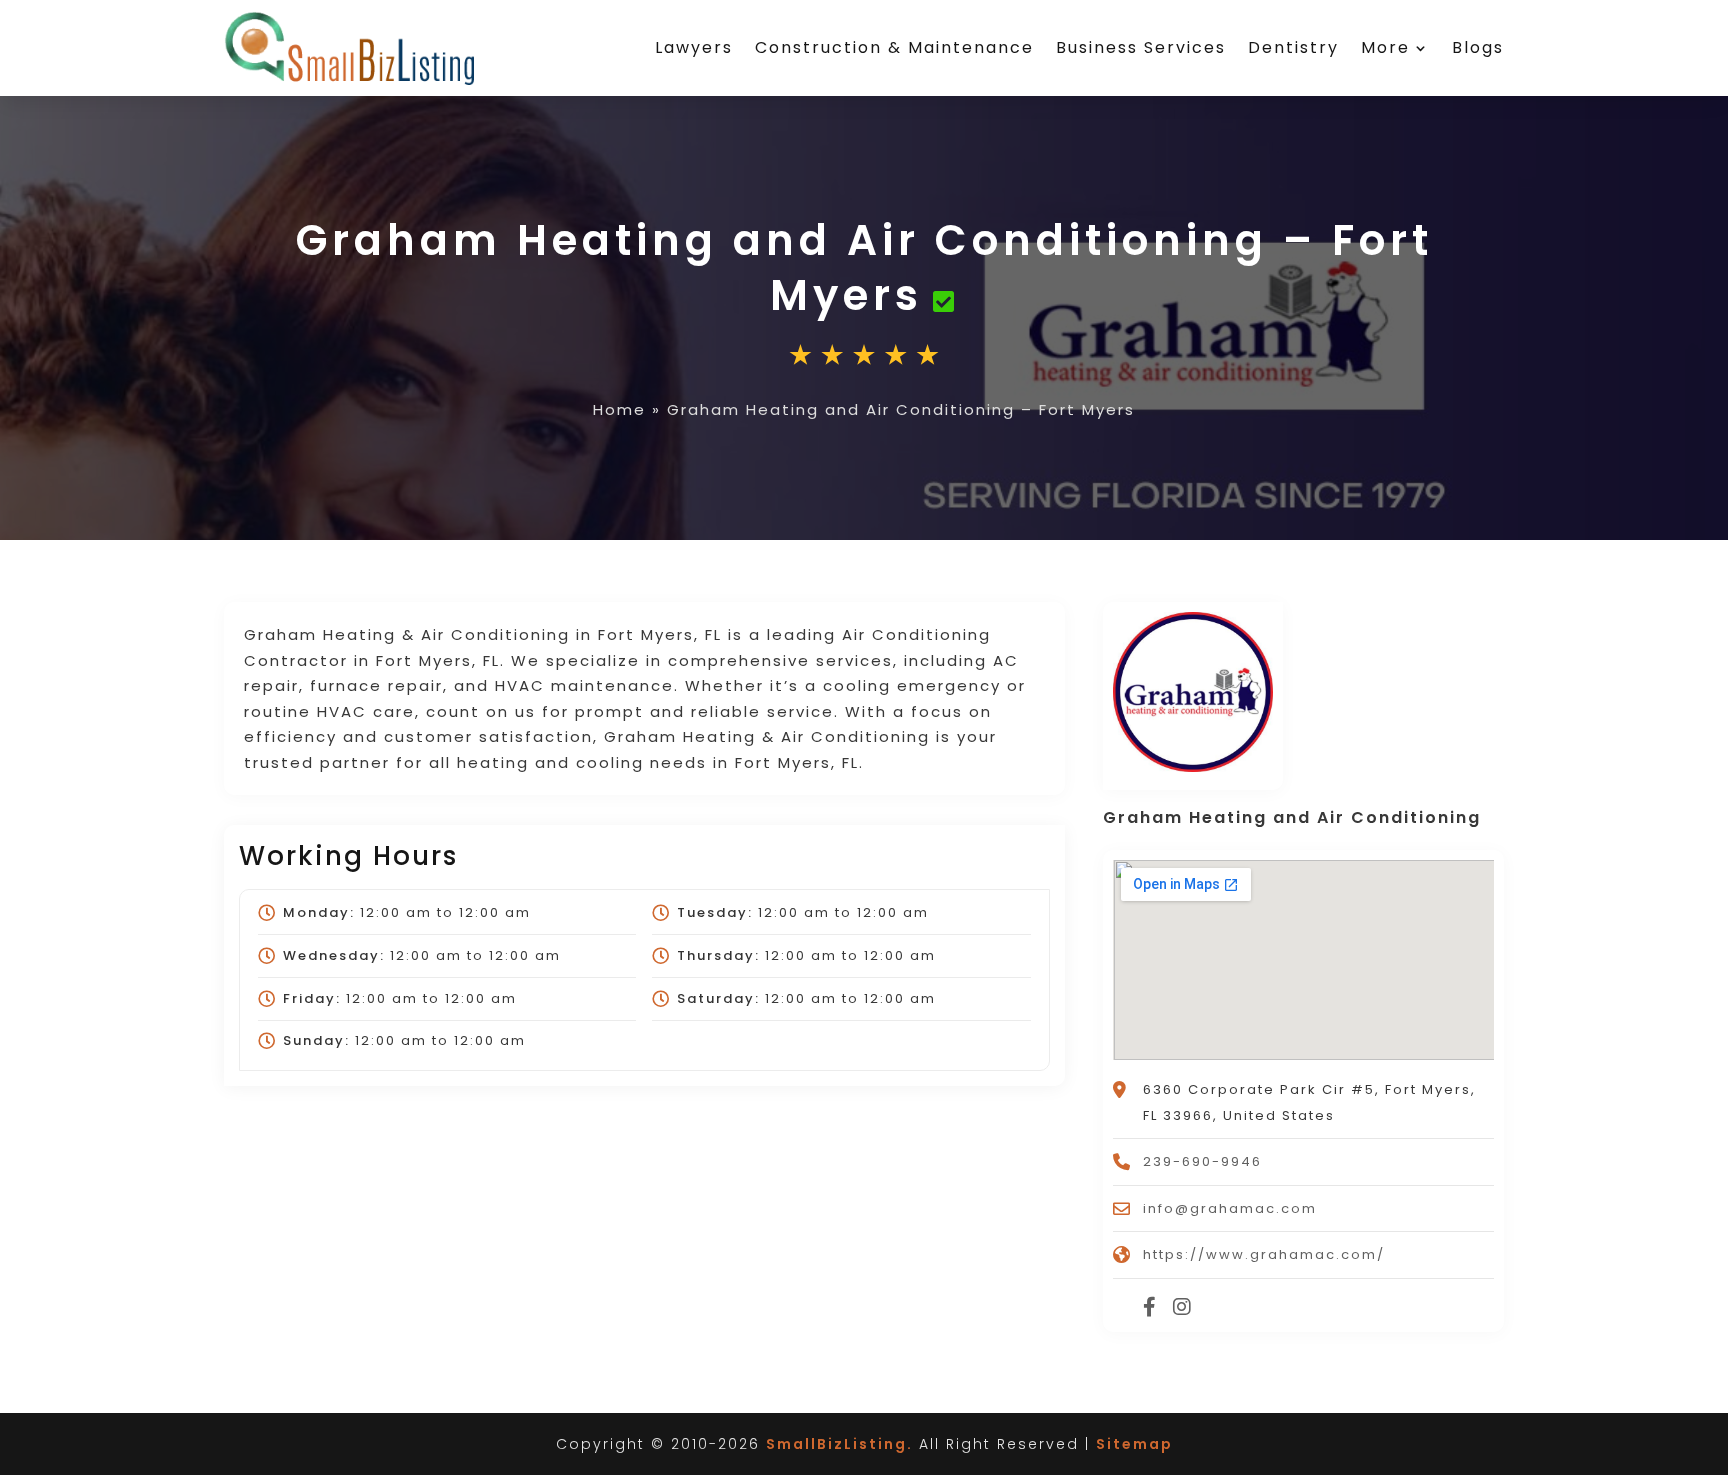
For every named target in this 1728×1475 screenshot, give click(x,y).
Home (619, 409)
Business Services (1141, 47)
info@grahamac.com (1230, 1208)
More (1385, 47)
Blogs (1478, 47)
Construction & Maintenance (894, 47)
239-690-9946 (1202, 1161)
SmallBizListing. (839, 1444)
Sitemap (1134, 1444)
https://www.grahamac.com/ (1264, 1254)
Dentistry (1293, 47)
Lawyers (694, 47)
